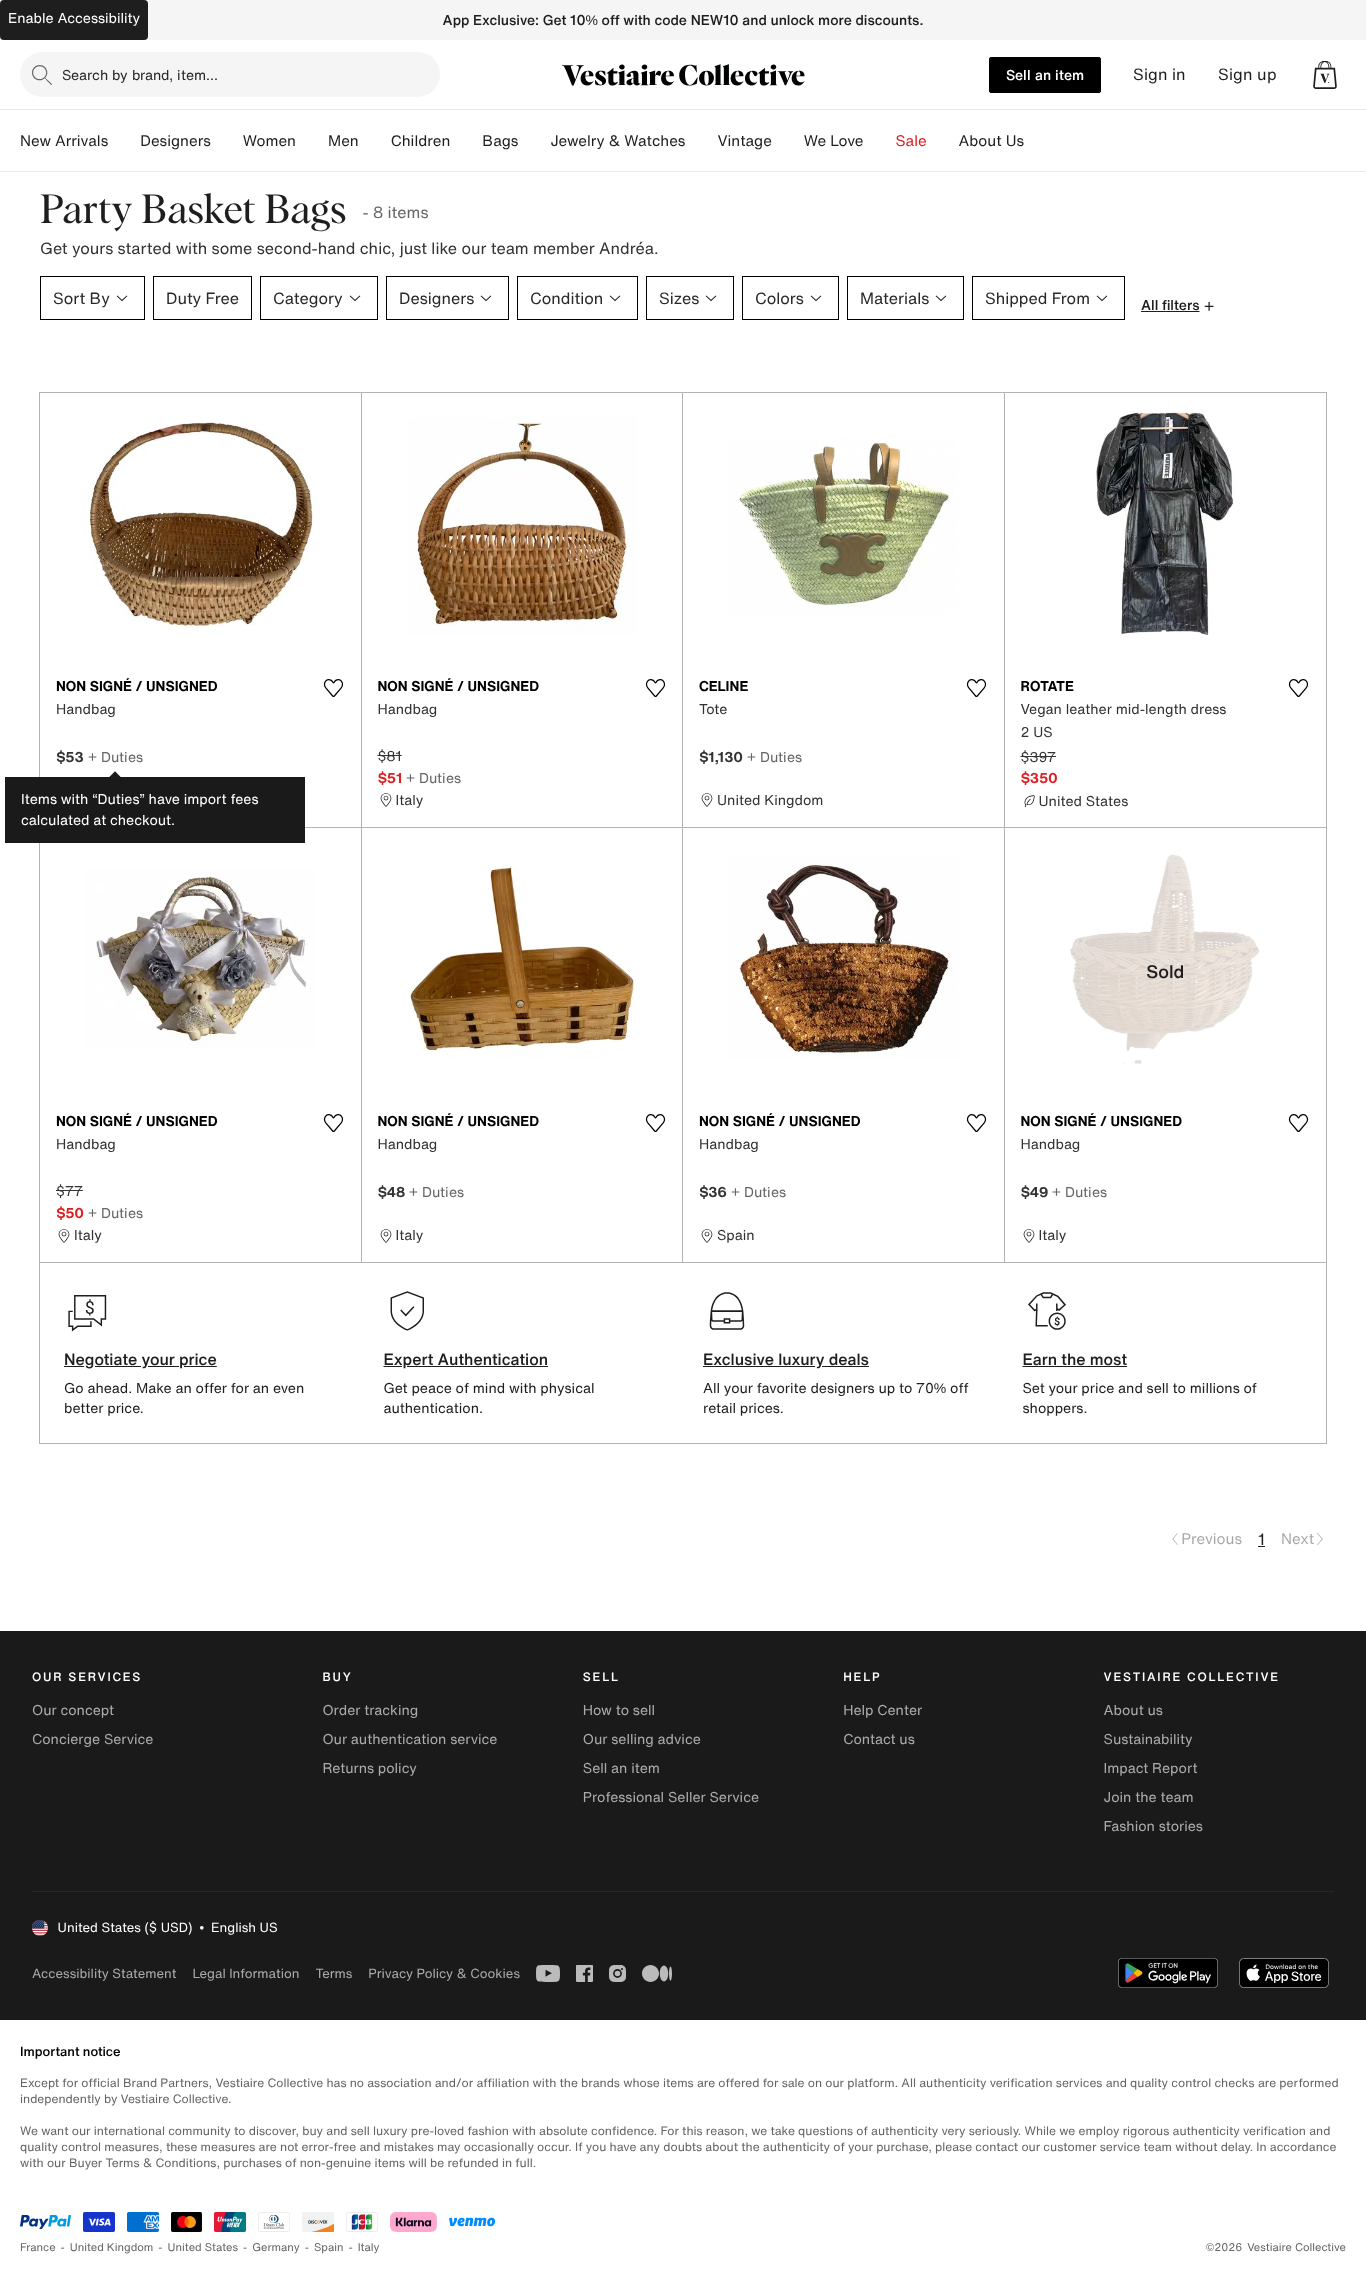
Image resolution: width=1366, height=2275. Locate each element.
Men (343, 141)
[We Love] (880, 141)
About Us (991, 141)
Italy (369, 2247)
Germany (276, 2247)
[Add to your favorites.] (334, 688)
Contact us (879, 1739)
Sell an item (1045, 74)
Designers (175, 141)
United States (203, 2247)
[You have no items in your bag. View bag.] (1325, 75)
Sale (911, 141)
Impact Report (1151, 1768)
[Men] (375, 141)
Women (269, 141)
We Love (834, 141)
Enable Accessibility (74, 18)
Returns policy (369, 1768)
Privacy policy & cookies (444, 1973)
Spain (329, 2247)
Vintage (744, 141)
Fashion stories (1153, 1826)
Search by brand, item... (140, 74)
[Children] (466, 141)
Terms (333, 1973)
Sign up (1247, 74)
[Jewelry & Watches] (701, 141)
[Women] (312, 141)
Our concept (73, 1710)
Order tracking (370, 1710)
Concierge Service (92, 1739)
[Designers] (227, 141)
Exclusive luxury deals (786, 1359)
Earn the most (1075, 1359)
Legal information (245, 1973)
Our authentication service (409, 1739)
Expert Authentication (466, 1359)
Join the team (1149, 1797)
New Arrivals (64, 141)
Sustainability (1148, 1739)
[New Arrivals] (124, 141)
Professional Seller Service (671, 1797)
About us (1133, 1710)
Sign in (1159, 74)
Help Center (882, 1710)
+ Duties (115, 756)
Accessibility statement (104, 1973)
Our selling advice (642, 1739)
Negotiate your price (140, 1359)
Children (421, 141)
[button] (1325, 75)
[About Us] (1040, 141)
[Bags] (534, 141)
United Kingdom (112, 2247)
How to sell (619, 1710)
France (38, 2247)
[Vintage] (788, 141)
